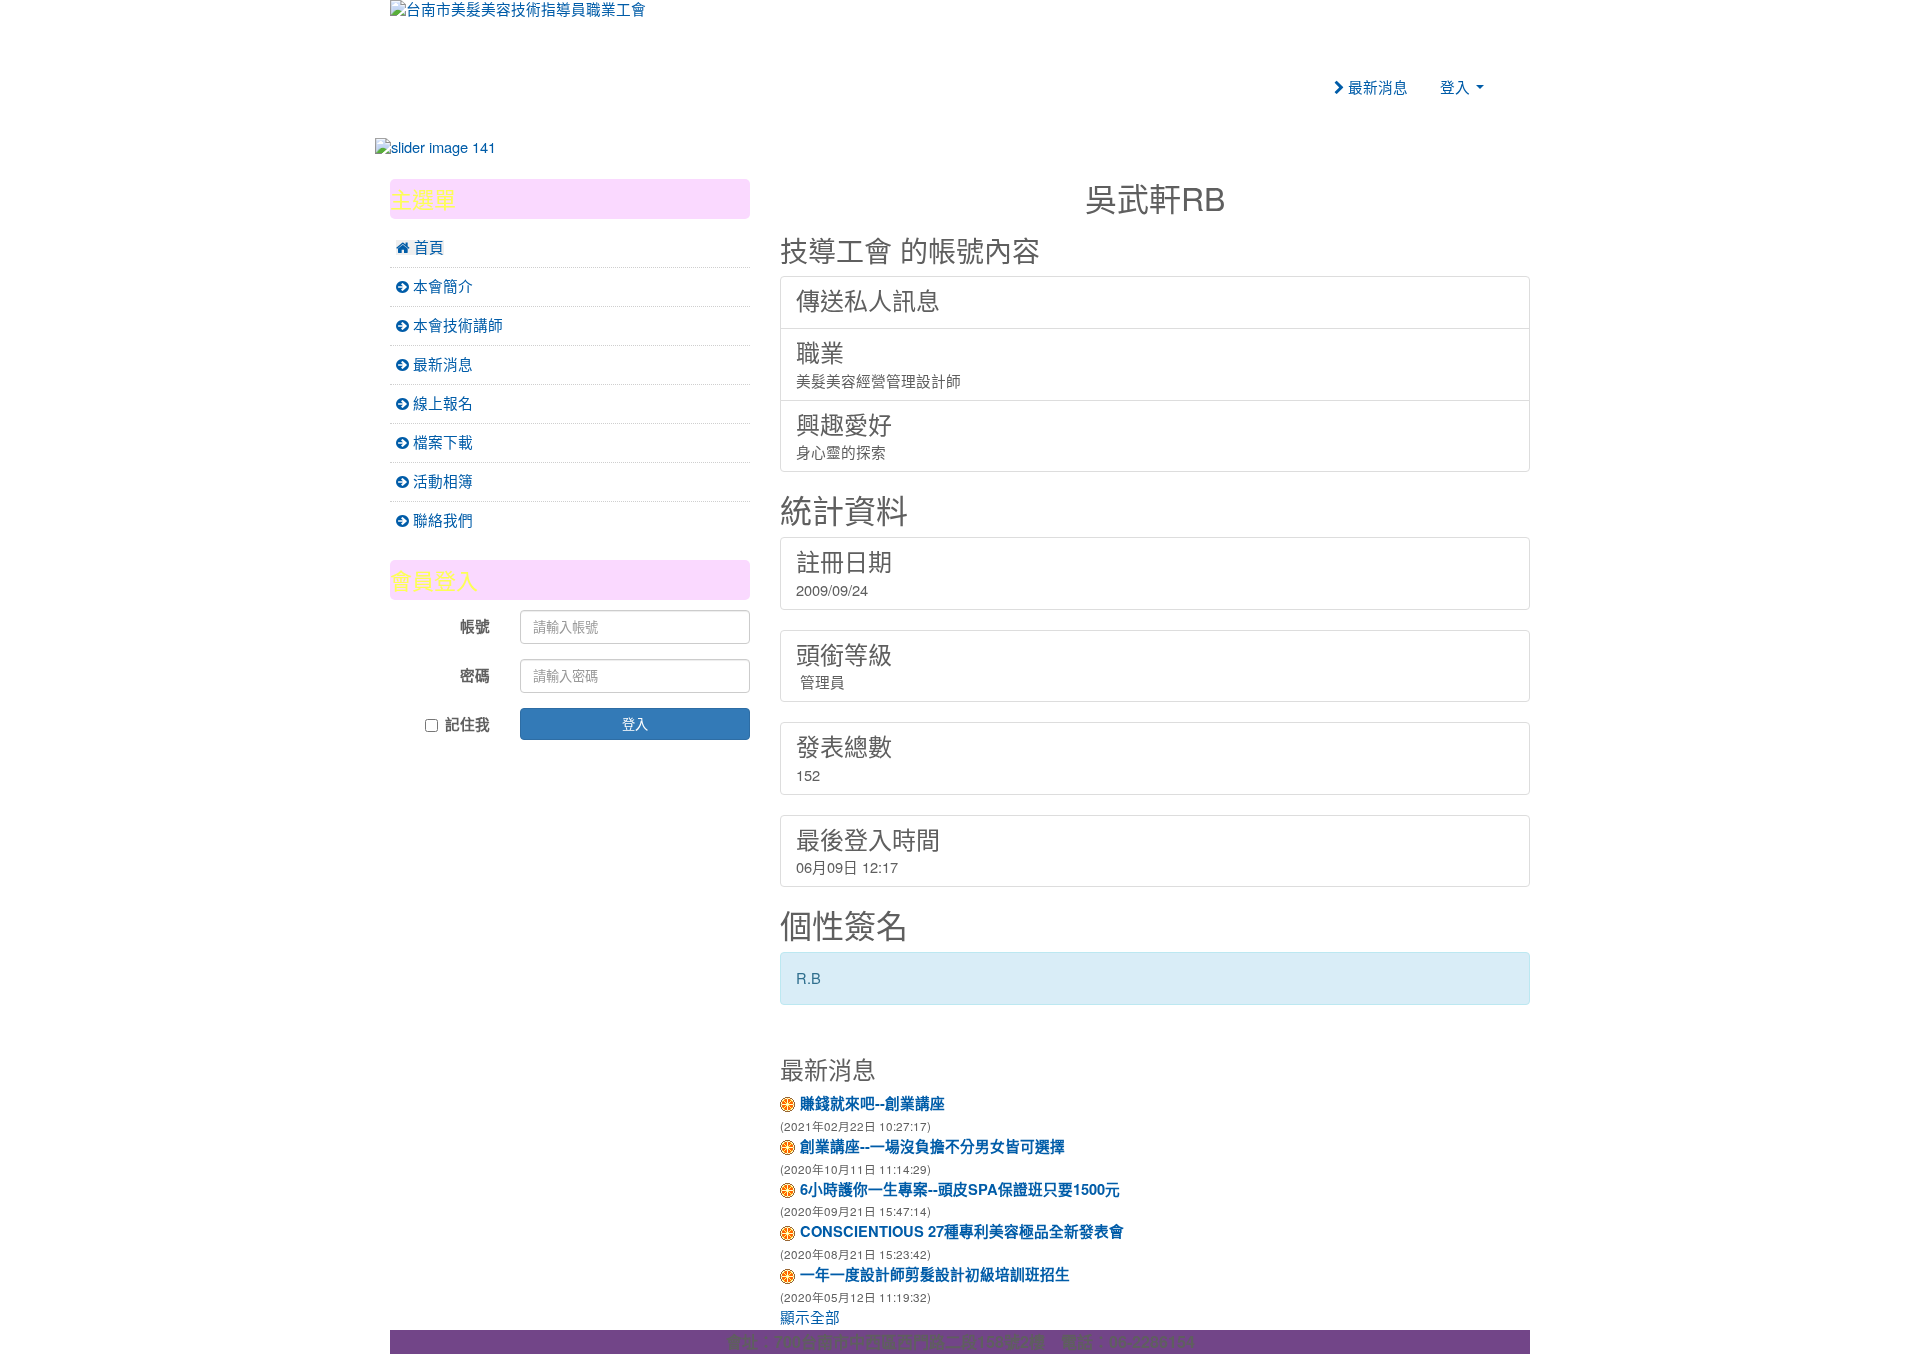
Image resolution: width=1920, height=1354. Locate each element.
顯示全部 (810, 1317)
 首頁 (420, 247)
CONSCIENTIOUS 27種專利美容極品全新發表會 (962, 1231)
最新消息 (1376, 87)
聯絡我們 (441, 520)
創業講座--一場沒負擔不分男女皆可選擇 (932, 1146)
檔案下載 (441, 442)
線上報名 (441, 403)
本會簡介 (441, 286)
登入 (635, 723)
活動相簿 (441, 481)
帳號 (475, 626)
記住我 (467, 724)
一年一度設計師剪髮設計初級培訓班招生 (935, 1274)
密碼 (475, 675)
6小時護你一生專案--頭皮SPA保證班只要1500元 (960, 1189)
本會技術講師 (456, 325)
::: (784, 166)
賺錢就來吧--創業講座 (872, 1103)
